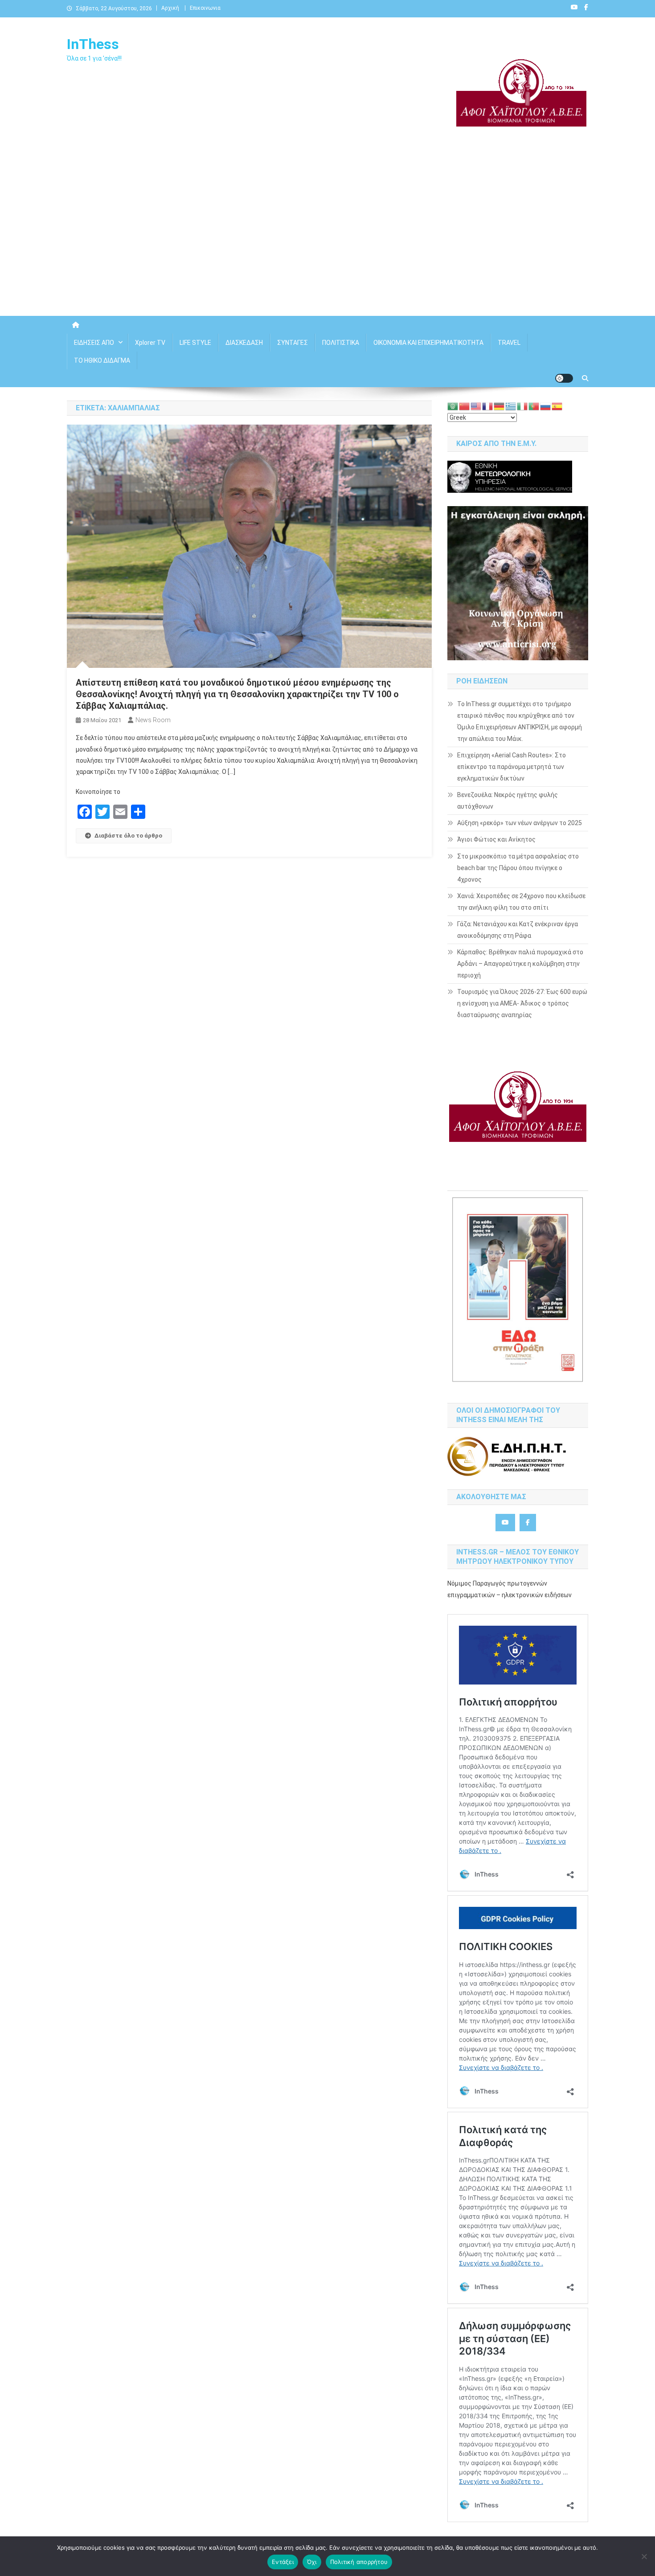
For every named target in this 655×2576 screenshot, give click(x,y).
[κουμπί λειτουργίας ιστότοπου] (564, 378)
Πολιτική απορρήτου (359, 2562)
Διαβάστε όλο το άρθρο (128, 836)
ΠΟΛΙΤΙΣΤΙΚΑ (341, 343)
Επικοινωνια (205, 8)
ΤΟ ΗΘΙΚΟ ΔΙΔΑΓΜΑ (102, 360)
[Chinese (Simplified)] (465, 406)
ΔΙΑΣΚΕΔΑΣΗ (244, 343)
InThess (93, 44)
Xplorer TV (150, 343)
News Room (153, 720)
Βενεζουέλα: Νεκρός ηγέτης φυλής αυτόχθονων (508, 801)
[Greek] (511, 406)
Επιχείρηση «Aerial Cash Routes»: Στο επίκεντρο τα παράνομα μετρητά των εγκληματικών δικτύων (512, 767)
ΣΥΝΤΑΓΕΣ (293, 343)
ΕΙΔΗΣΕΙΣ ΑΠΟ (94, 343)
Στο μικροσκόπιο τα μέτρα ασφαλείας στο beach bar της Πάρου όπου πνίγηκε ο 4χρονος (518, 868)
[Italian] (523, 406)
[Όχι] (644, 2556)
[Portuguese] (534, 406)
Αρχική (170, 8)
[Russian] (546, 406)
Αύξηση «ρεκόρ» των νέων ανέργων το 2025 (520, 823)
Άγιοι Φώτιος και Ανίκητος (496, 839)
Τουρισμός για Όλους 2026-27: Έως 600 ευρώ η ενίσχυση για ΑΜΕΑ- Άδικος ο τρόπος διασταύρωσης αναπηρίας (522, 1003)
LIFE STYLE (195, 343)
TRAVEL (509, 343)
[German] (499, 406)
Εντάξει (283, 2562)
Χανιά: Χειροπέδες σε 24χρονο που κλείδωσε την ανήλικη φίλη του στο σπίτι (521, 902)
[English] (476, 406)
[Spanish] (557, 406)
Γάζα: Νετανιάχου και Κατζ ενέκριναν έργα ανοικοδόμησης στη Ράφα (518, 930)
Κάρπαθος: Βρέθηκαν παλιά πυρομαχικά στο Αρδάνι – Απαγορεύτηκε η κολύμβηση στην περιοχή (520, 964)
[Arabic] (453, 406)
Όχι (312, 2562)
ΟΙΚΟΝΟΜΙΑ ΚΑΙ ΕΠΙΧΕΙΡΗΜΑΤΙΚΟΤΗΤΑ (428, 343)
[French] (488, 406)
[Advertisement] (327, 240)
